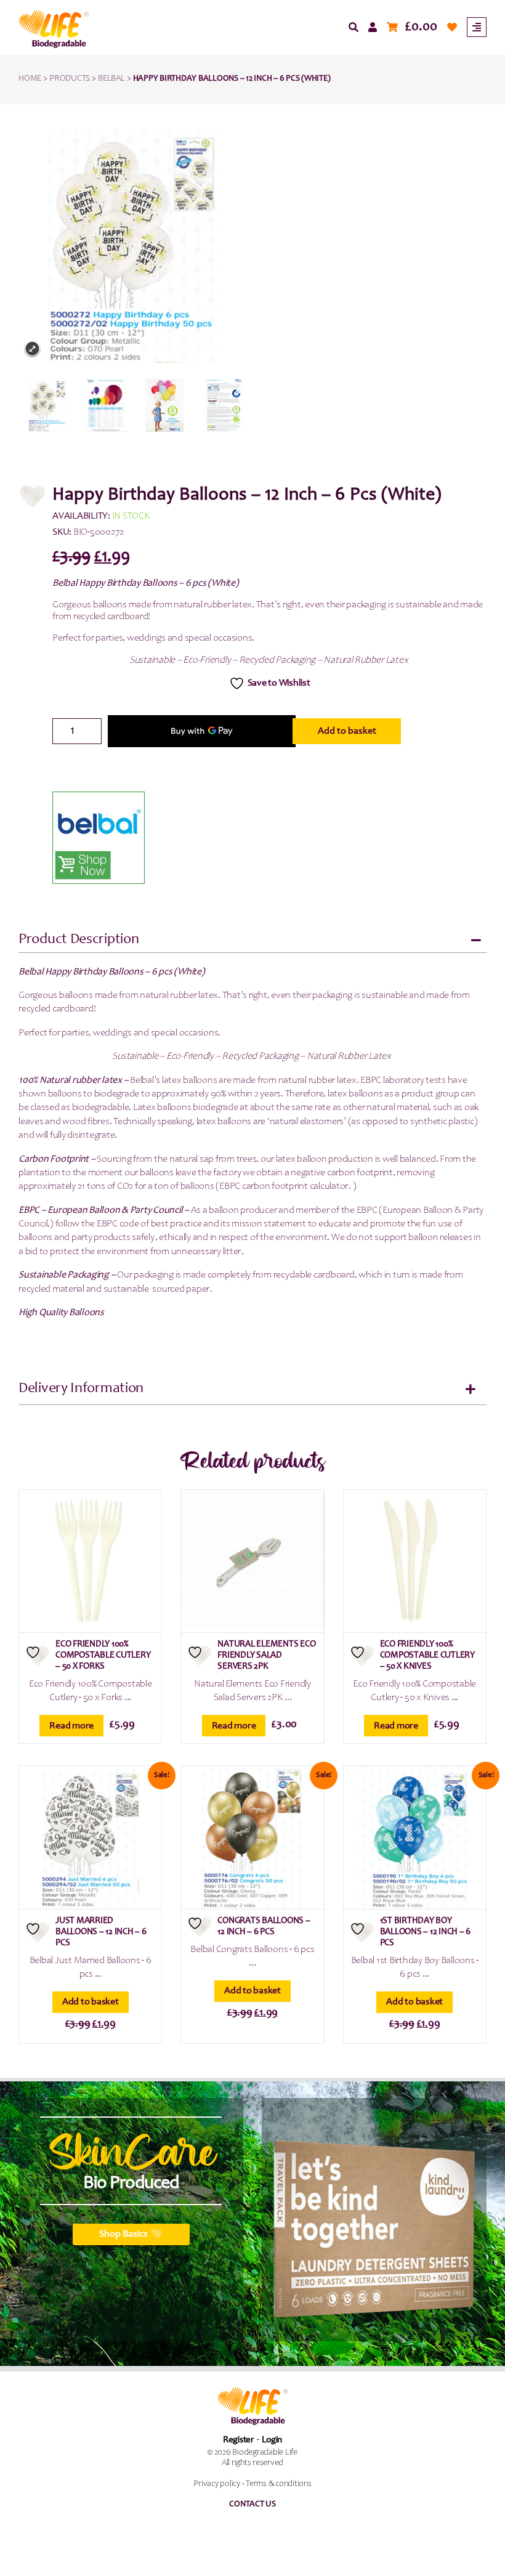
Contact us (252, 2505)
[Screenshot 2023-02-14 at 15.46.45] (107, 405)
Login (272, 2440)
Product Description (79, 940)
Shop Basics (123, 2234)
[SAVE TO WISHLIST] (38, 1655)
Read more (71, 1726)
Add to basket (347, 731)
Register (238, 2440)
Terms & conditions (279, 2484)
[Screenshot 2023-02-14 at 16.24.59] (165, 405)
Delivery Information (81, 1389)
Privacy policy (217, 2484)
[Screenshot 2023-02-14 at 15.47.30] (224, 405)
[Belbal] (99, 838)
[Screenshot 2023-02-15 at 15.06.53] (48, 405)
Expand (32, 349)
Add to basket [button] (91, 2002)
